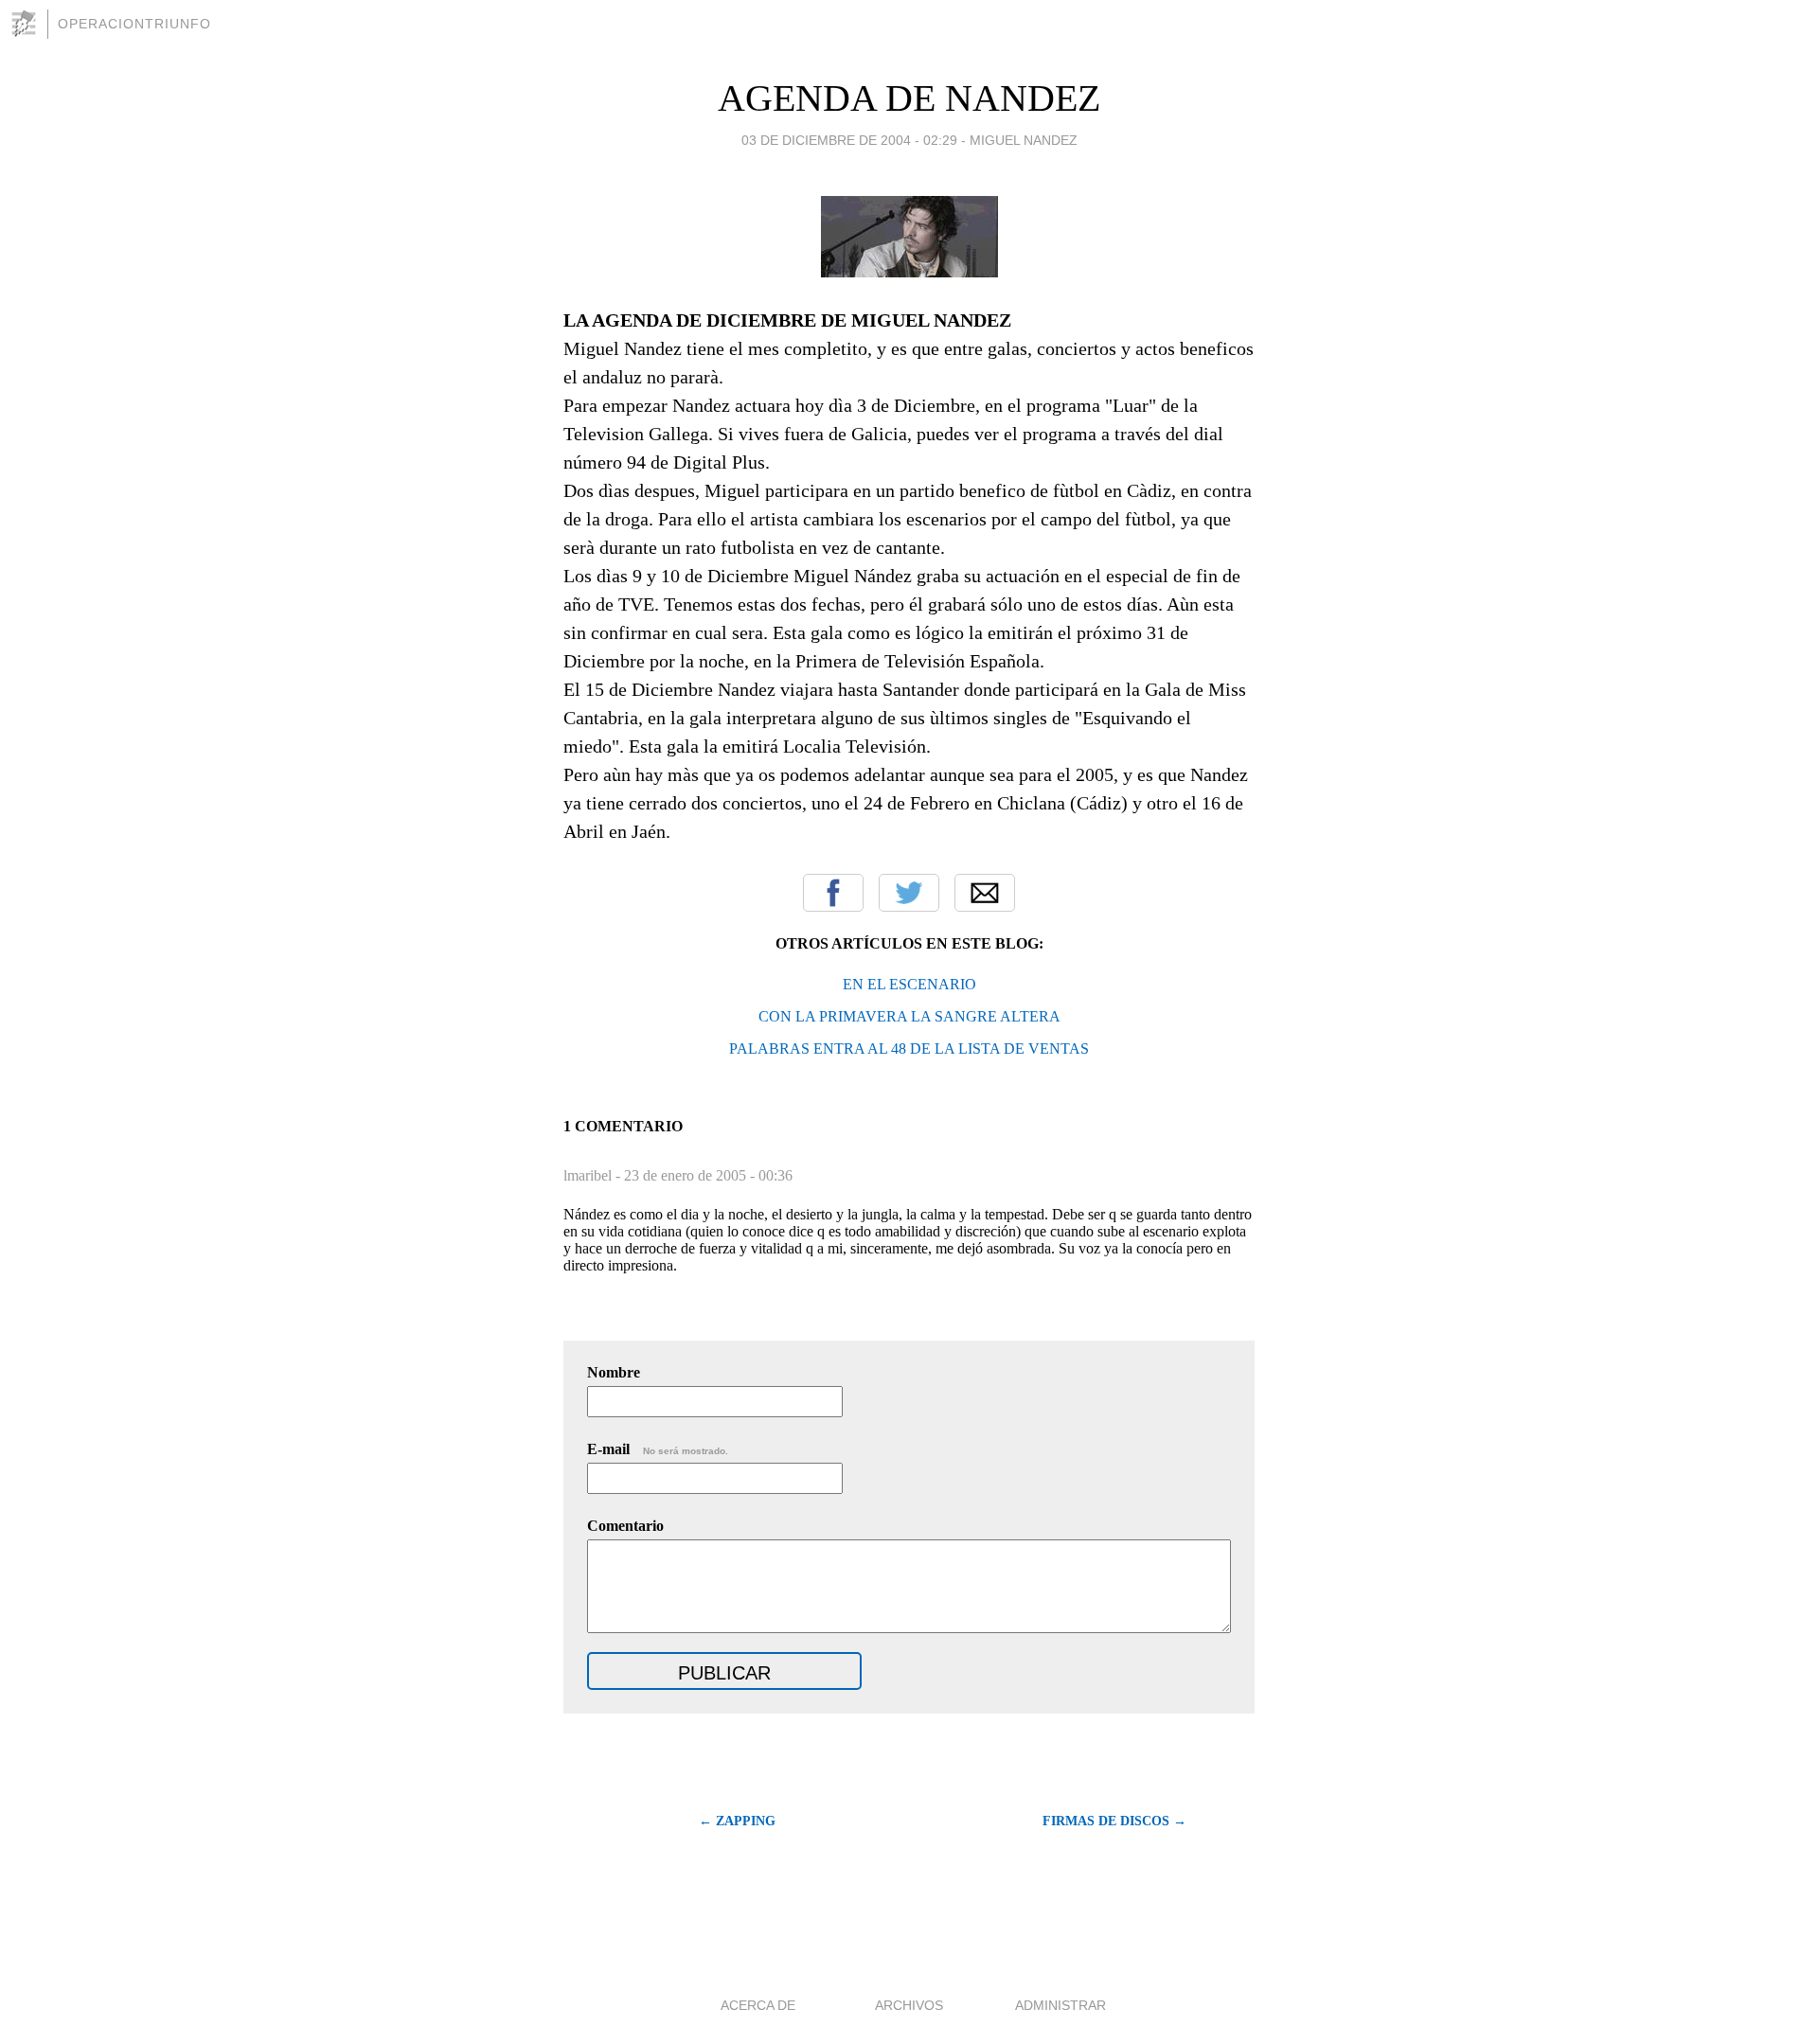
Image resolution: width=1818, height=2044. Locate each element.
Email (985, 893)
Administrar (1060, 2005)
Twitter (909, 893)
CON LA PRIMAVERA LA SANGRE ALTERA (909, 1016)
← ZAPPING (737, 1821)
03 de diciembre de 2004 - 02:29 (849, 140)
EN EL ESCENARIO (909, 984)
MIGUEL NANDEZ (1024, 140)
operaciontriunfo (134, 24)
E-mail (658, 1449)
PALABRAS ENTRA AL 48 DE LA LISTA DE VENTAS (909, 1049)
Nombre (614, 1372)
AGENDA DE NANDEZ (909, 98)
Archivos (909, 2005)
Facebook (833, 893)
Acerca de (758, 2005)
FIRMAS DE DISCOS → (1114, 1821)
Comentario (625, 1526)
